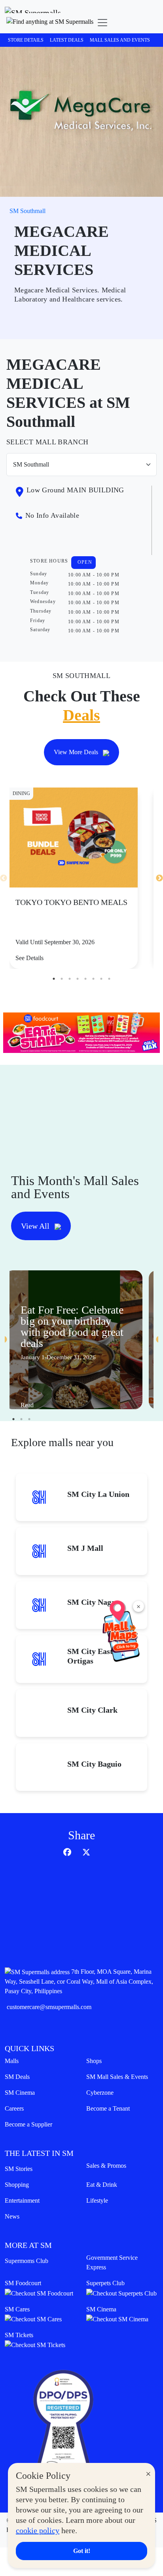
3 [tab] (70, 979)
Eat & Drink (102, 2185)
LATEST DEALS (67, 40)
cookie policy (38, 2530)
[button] (50, 23)
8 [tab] (109, 979)
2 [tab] (62, 979)
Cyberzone (100, 2093)
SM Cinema (20, 2093)
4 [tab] (78, 979)
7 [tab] (101, 979)
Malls (12, 2061)
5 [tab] (85, 979)
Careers (14, 2108)
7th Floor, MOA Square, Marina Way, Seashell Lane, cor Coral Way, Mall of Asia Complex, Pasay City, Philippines (79, 1981)
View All (36, 1226)
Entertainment (22, 2200)
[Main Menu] (102, 23)
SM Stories (19, 2169)
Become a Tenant (108, 2108)
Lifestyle (97, 2200)
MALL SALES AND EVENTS (120, 40)
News (12, 2216)
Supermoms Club (27, 2261)
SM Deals (17, 2077)
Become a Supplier (28, 2124)
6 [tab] (93, 979)
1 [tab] (54, 979)
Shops (94, 2061)
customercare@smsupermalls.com (49, 2007)
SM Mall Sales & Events (117, 2077)
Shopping (17, 2185)
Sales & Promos (106, 2166)
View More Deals (77, 752)
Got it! (82, 2551)
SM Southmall (27, 211)
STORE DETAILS (26, 40)
